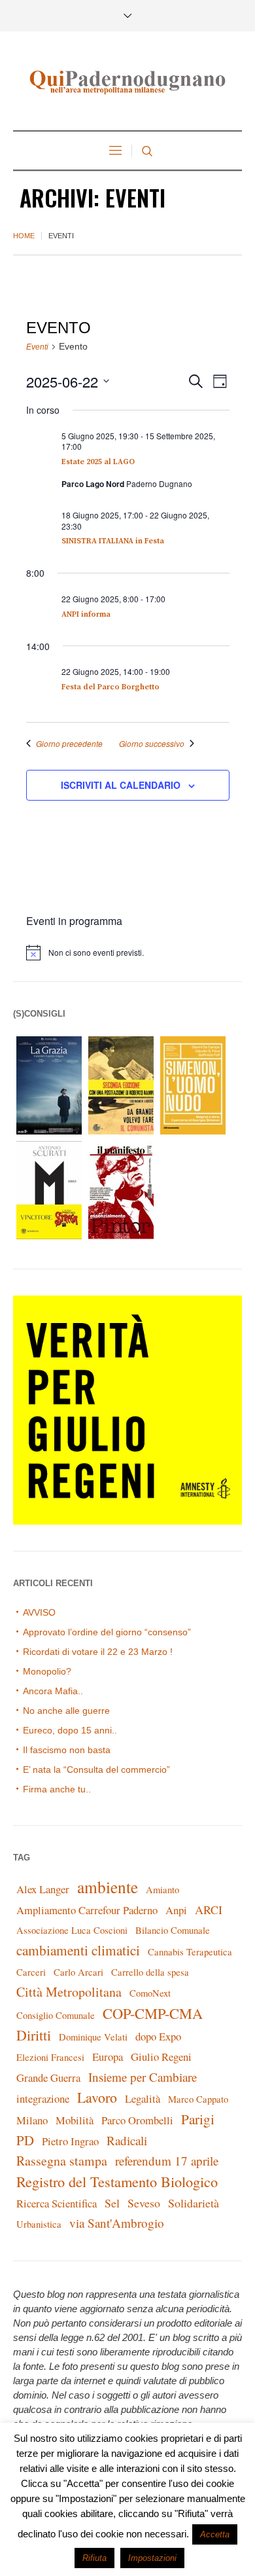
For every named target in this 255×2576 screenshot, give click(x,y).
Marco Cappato (198, 2099)
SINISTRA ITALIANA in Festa (113, 541)
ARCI (209, 1910)
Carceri (31, 1972)
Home (24, 236)
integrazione (43, 2098)
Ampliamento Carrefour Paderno (87, 1910)
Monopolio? (47, 1671)
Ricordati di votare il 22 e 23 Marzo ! (98, 1652)
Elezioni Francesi (50, 2057)
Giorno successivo (152, 744)
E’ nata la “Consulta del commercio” (96, 1769)
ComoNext (150, 1993)
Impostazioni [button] (152, 2558)
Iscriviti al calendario (121, 785)
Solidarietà (194, 2203)
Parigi (198, 2119)
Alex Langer (43, 1889)
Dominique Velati (93, 2037)
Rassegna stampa (62, 2161)
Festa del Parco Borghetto (110, 687)
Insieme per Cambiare (143, 2077)
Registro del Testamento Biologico (117, 2181)
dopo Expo (158, 2036)
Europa (108, 2057)
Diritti (34, 2035)
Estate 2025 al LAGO (98, 462)
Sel (112, 2203)
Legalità (143, 2098)
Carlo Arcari (78, 1972)
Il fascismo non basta (67, 1750)
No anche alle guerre (66, 1711)
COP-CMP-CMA (153, 2013)
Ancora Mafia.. (53, 1691)
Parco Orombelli (137, 2120)
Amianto (162, 1890)
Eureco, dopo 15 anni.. (70, 1730)
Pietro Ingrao (70, 2141)
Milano (32, 2120)
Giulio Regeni (161, 2057)
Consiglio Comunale (56, 2015)
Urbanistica (39, 2224)
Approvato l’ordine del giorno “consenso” (107, 1632)
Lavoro (97, 2097)
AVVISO (39, 1612)
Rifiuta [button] (94, 2558)
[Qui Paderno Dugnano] (127, 82)
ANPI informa (86, 614)
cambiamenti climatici (78, 1950)
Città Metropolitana (69, 1992)
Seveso (144, 2203)
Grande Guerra (48, 2077)
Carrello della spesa (150, 1972)
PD (25, 2140)
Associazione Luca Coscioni (72, 1930)
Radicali (127, 2140)
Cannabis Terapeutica (190, 1952)
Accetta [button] (215, 2534)
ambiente (108, 1887)
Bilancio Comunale (173, 1930)
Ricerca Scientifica (57, 2203)
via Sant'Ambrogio (117, 2223)
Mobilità (75, 2120)
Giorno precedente (69, 744)
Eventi (37, 347)
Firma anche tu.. (57, 1789)
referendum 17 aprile (167, 2161)
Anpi (176, 1910)
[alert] (134, 952)
